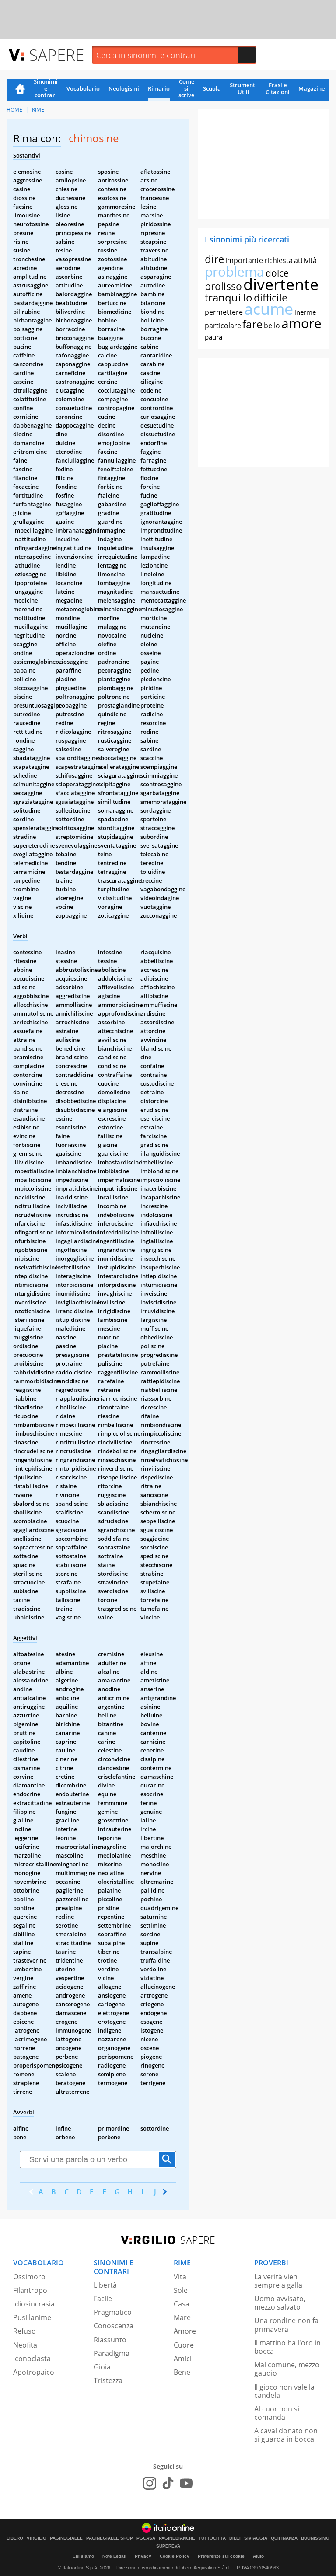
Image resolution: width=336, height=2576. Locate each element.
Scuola (212, 88)
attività (305, 260)
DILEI (235, 2538)
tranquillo (229, 297)
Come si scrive (186, 89)
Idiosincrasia (34, 2304)
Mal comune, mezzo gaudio (287, 2369)
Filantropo (30, 2290)
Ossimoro (29, 2277)
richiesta (278, 260)
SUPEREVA (168, 2546)
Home (20, 90)
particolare (223, 326)
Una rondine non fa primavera (286, 2325)
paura (213, 337)
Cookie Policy (175, 2556)
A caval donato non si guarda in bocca (286, 2435)
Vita (180, 2277)
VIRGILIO (37, 2538)
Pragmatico (113, 2312)
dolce (277, 273)
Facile (103, 2299)
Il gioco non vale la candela (284, 2391)
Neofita (25, 2345)
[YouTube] (186, 2483)
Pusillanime (32, 2317)
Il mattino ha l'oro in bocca (287, 2347)
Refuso (24, 2331)
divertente (281, 284)
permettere (224, 312)
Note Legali (114, 2556)
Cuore (184, 2345)
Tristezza (108, 2380)
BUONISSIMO (315, 2538)
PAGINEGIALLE (66, 2538)
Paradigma (112, 2353)
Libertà (105, 2285)
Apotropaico (34, 2372)
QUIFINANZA (284, 2538)
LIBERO (15, 2538)
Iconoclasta (32, 2359)
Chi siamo (83, 2556)
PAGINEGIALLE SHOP (110, 2538)
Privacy (143, 2556)
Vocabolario (83, 88)
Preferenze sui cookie (221, 2556)
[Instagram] (150, 2483)
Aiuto (258, 2556)
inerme (305, 312)
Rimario (159, 88)
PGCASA (146, 2538)
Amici (183, 2359)
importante (244, 260)
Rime (38, 110)
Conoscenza (114, 2326)
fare (252, 324)
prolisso (223, 286)
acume (269, 309)
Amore (185, 2331)
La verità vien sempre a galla (278, 2281)
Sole (181, 2290)
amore (301, 323)
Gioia (102, 2367)
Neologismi (124, 88)
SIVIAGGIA (256, 2538)
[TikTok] (168, 2483)
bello (272, 326)
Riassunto (110, 2340)
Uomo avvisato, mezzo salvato (280, 2303)
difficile (271, 298)
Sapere (56, 54)
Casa (182, 2304)
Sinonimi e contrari (46, 89)
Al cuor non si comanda (277, 2413)
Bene (182, 2372)
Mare (182, 2317)
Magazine (311, 88)
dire (214, 259)
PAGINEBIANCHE (177, 2538)
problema (234, 272)
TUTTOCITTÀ (212, 2538)
